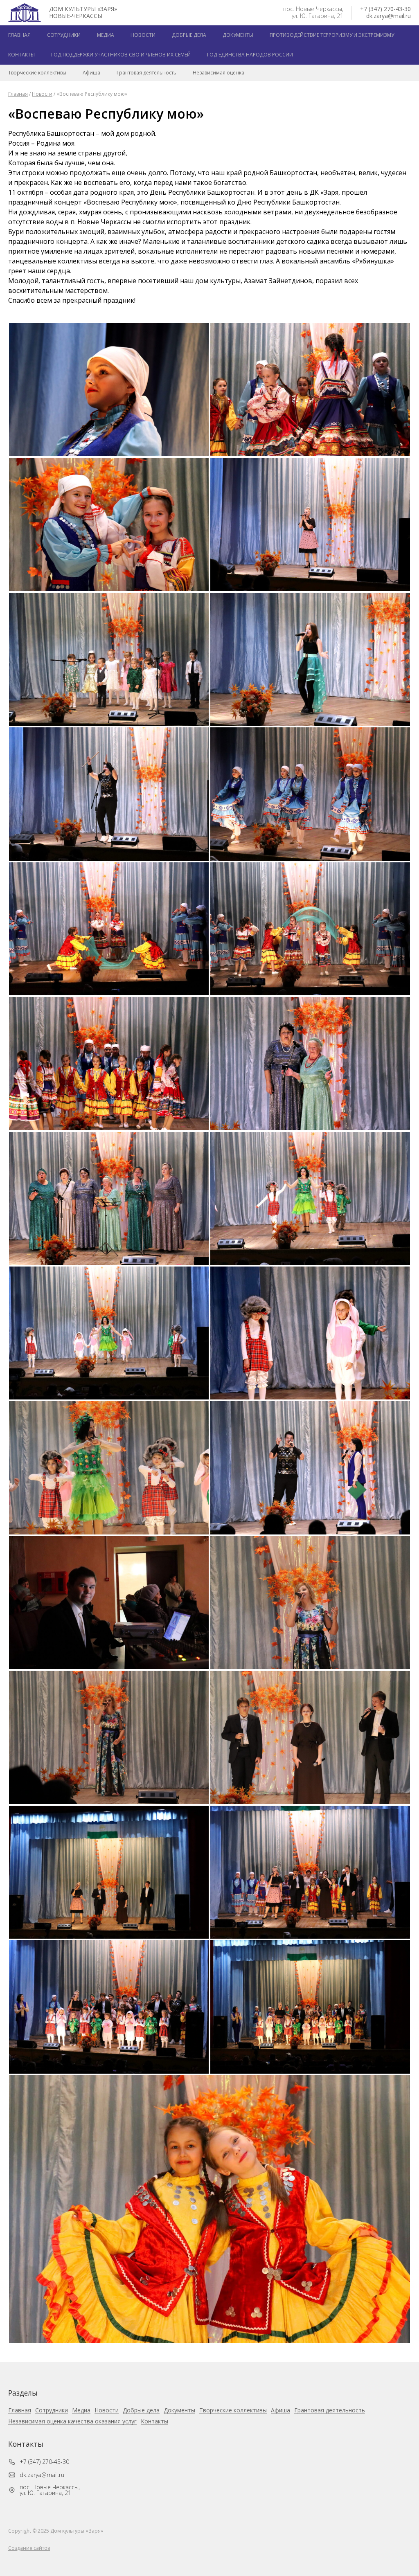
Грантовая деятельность (146, 73)
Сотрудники (64, 35)
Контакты (21, 55)
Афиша (91, 73)
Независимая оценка (219, 73)
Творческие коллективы (37, 73)
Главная (19, 35)
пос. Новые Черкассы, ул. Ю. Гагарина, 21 (50, 2490)
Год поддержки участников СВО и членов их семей (121, 55)
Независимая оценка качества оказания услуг (72, 2422)
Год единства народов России (250, 55)
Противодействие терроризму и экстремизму (332, 35)
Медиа (106, 35)
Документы (238, 35)
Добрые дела (189, 35)
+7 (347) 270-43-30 (385, 9)
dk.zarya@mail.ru (389, 16)
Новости (143, 35)
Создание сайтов (29, 2548)
